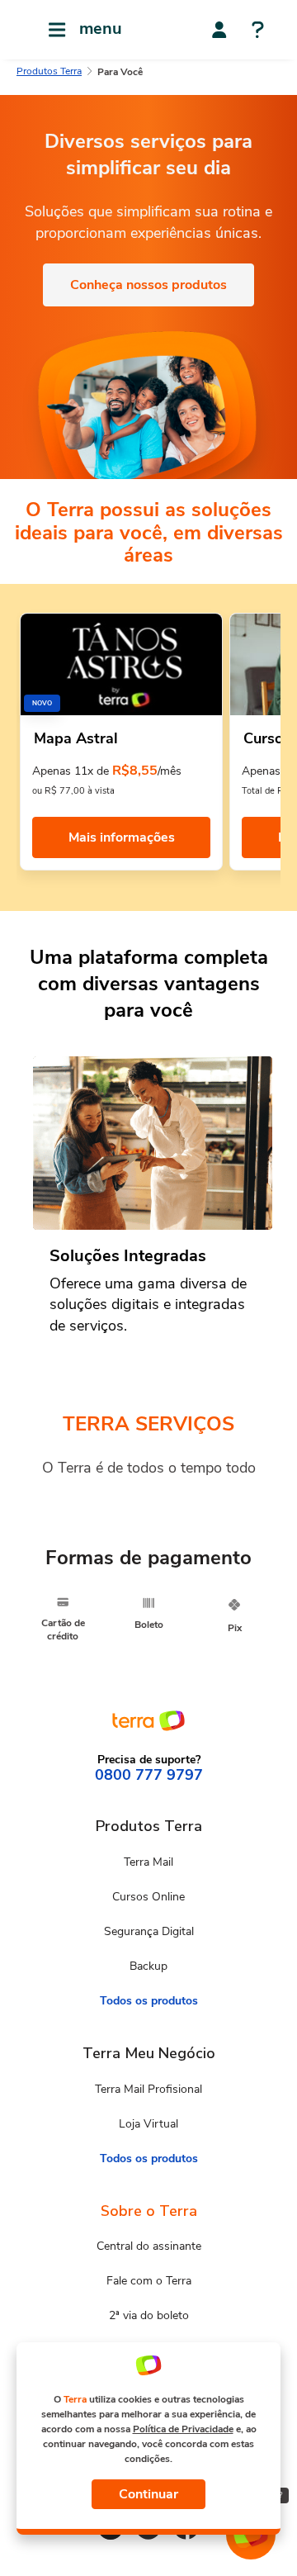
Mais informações (122, 837)
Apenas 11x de (71, 771)
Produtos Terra (49, 71)
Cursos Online (148, 1897)
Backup (148, 1966)
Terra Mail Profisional (148, 2089)
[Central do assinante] (219, 30)
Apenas (261, 771)
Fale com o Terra (149, 2281)
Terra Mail (148, 1862)
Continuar (148, 2494)
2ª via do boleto (149, 2315)
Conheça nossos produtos (148, 285)
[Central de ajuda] (258, 31)
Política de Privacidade (183, 2429)
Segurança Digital (149, 1931)
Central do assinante (149, 2246)
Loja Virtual (148, 2124)
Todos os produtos (149, 2001)
